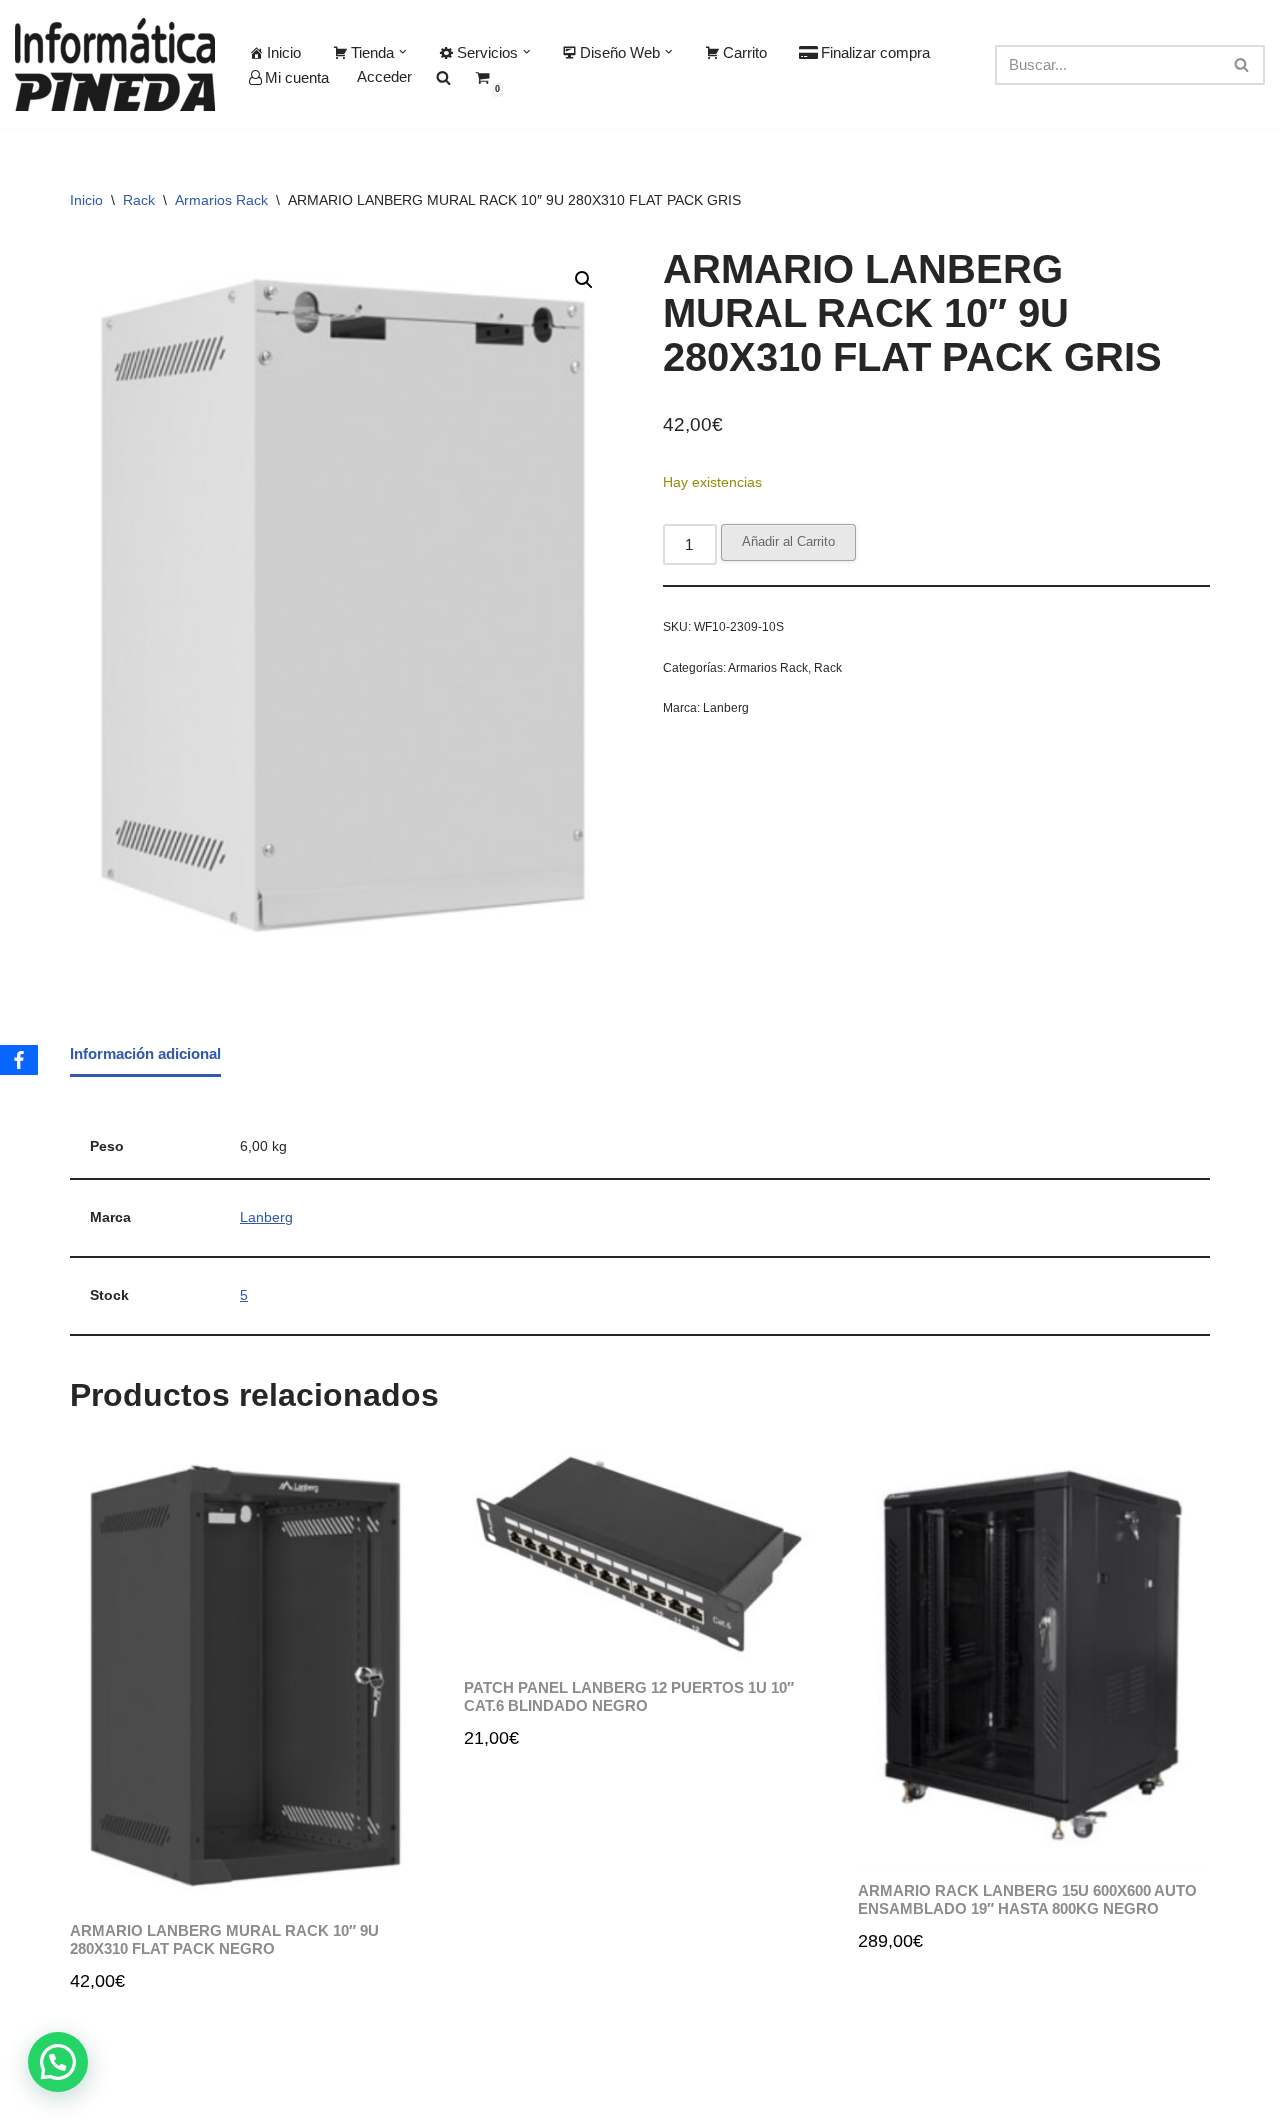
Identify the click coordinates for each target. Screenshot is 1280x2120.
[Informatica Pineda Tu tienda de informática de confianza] (115, 64)
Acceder (384, 76)
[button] (403, 52)
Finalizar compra (875, 52)
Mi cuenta (297, 77)
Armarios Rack (221, 200)
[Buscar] (1242, 65)
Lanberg (726, 708)
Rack (139, 200)
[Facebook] (19, 1060)
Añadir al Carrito (788, 541)
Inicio (284, 52)
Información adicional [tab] (145, 1053)
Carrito (745, 52)
